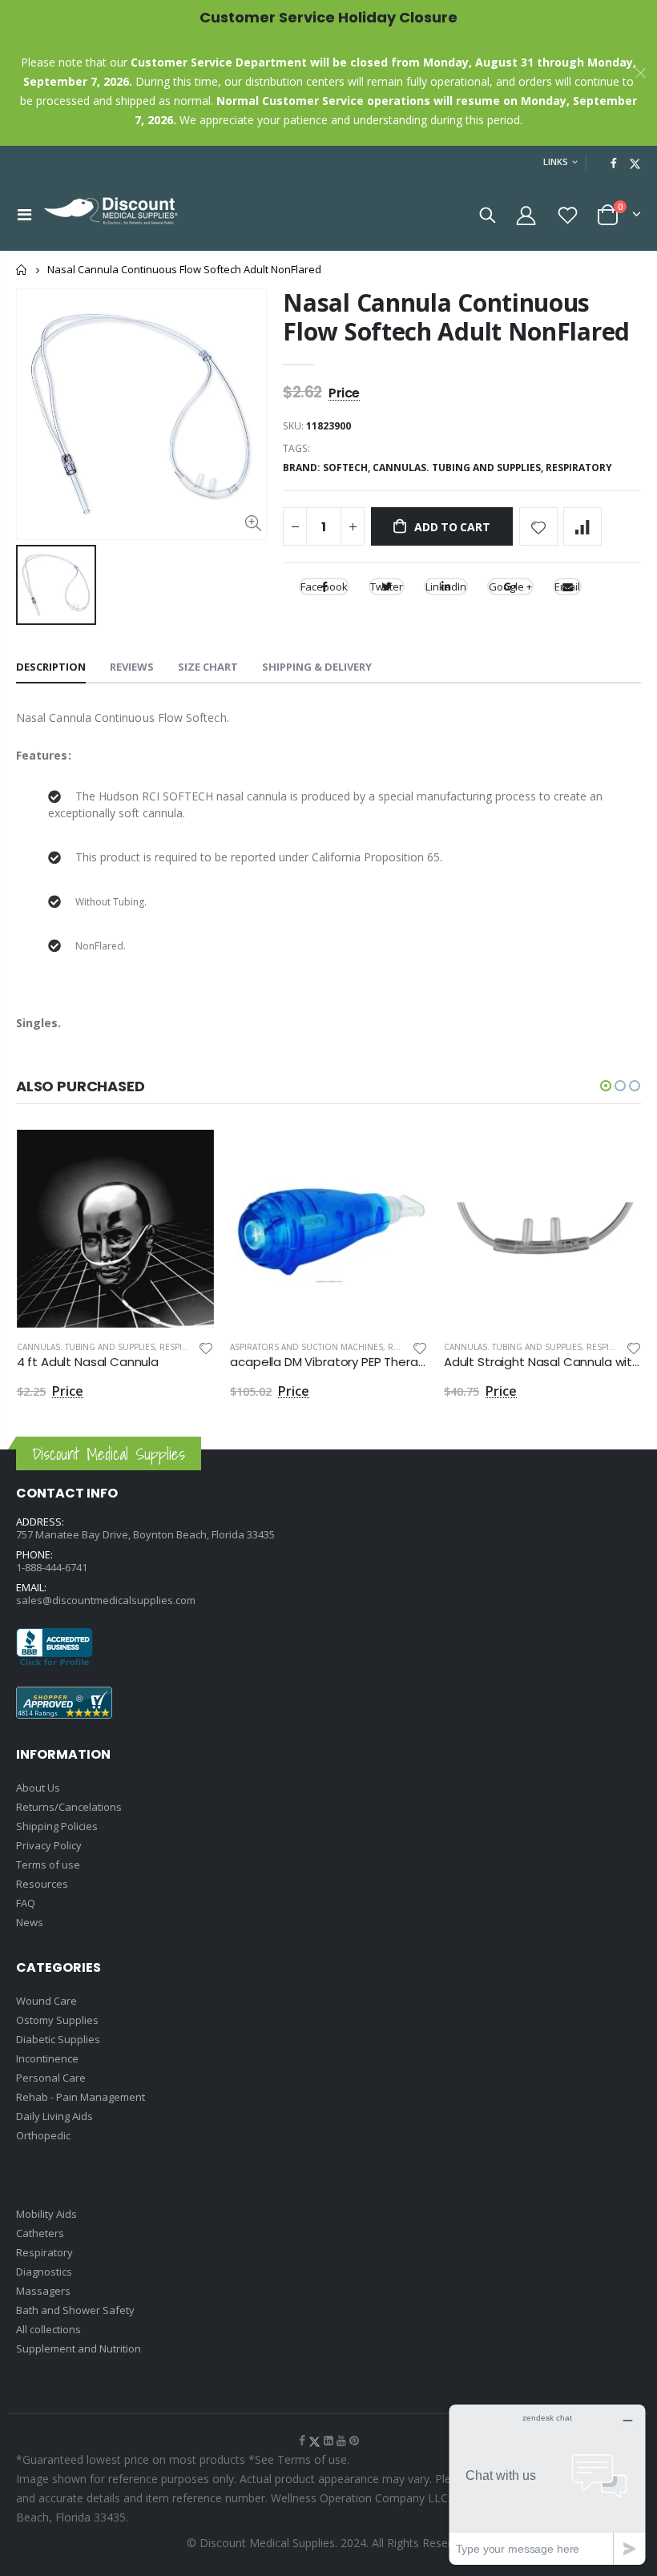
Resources (42, 1884)
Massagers (43, 2291)
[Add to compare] (582, 526)
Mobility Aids (46, 2214)
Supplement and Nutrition (79, 2348)
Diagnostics (44, 2272)
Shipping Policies (57, 1826)
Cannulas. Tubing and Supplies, (459, 468)
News (30, 1922)
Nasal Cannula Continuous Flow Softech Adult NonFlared (456, 317)
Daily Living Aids (54, 2116)
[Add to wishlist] (538, 526)
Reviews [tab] (132, 667)
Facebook (324, 587)
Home (22, 270)
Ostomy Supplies (57, 2020)
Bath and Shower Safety (75, 2310)
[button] (606, 1086)
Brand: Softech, (328, 468)
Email (567, 587)
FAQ (26, 1903)
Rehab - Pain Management (81, 2097)
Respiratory (579, 468)
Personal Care (51, 2078)
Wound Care (46, 2001)
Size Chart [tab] (208, 667)
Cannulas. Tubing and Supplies (86, 1347)
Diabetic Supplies (58, 2039)
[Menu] (24, 214)
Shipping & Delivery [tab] (317, 667)
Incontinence (47, 2058)
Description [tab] (51, 667)
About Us (38, 1788)
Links (556, 161)
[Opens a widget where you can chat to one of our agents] (547, 2484)
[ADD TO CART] (187, 1156)
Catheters (40, 2233)
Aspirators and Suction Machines (306, 1347)
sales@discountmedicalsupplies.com (106, 1600)
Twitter (387, 587)
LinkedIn (446, 587)
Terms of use (48, 1864)
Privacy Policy (49, 1845)
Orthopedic (43, 2135)
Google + (510, 587)
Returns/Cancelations (69, 1807)
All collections (48, 2329)
